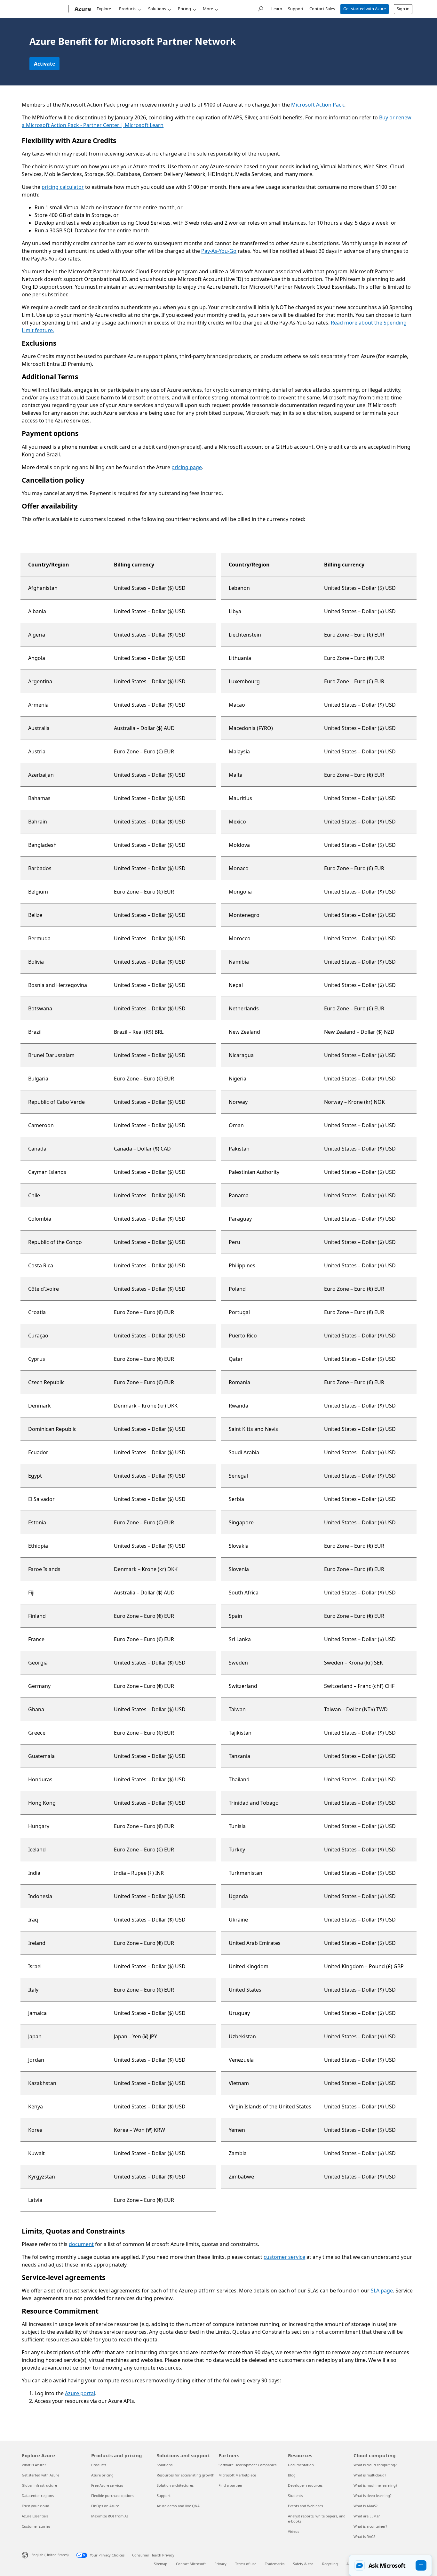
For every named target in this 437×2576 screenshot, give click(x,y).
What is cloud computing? (375, 2465)
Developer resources (305, 2485)
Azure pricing (102, 2475)
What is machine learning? (375, 2485)
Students (295, 2496)
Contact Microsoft (191, 2564)
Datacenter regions (38, 2496)
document (81, 2244)
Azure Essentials (35, 2516)
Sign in (403, 9)
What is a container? (370, 2526)
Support (296, 9)
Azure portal (80, 2393)
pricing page (187, 467)
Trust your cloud (36, 2506)
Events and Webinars (305, 2506)
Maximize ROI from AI (110, 2516)
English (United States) (50, 2555)
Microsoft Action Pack (318, 105)
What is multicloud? (370, 2475)
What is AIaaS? (365, 2506)
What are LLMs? (367, 2516)
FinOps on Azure (105, 2506)
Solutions (157, 9)
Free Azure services (107, 2485)
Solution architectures (175, 2485)
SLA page (382, 2291)
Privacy (220, 2564)
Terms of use (246, 2564)
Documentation (301, 2465)
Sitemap (161, 2564)
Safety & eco (303, 2564)
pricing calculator (63, 187)
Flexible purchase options (113, 2496)
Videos (294, 2531)
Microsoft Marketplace (237, 2475)
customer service (284, 2257)
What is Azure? (34, 2465)
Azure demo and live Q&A (178, 2506)
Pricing (184, 9)
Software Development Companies (247, 2465)
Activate (44, 64)
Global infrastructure (39, 2485)
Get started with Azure (365, 9)
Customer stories (36, 2526)
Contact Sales (322, 9)
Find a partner (230, 2485)
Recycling (330, 2564)
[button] (390, 2565)
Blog (292, 2475)
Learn (277, 9)
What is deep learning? (373, 2496)
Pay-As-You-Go (219, 251)
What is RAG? (364, 2536)
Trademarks (275, 2564)
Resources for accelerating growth (186, 2475)
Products (128, 9)
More (208, 9)
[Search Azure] (260, 8)
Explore (104, 9)
